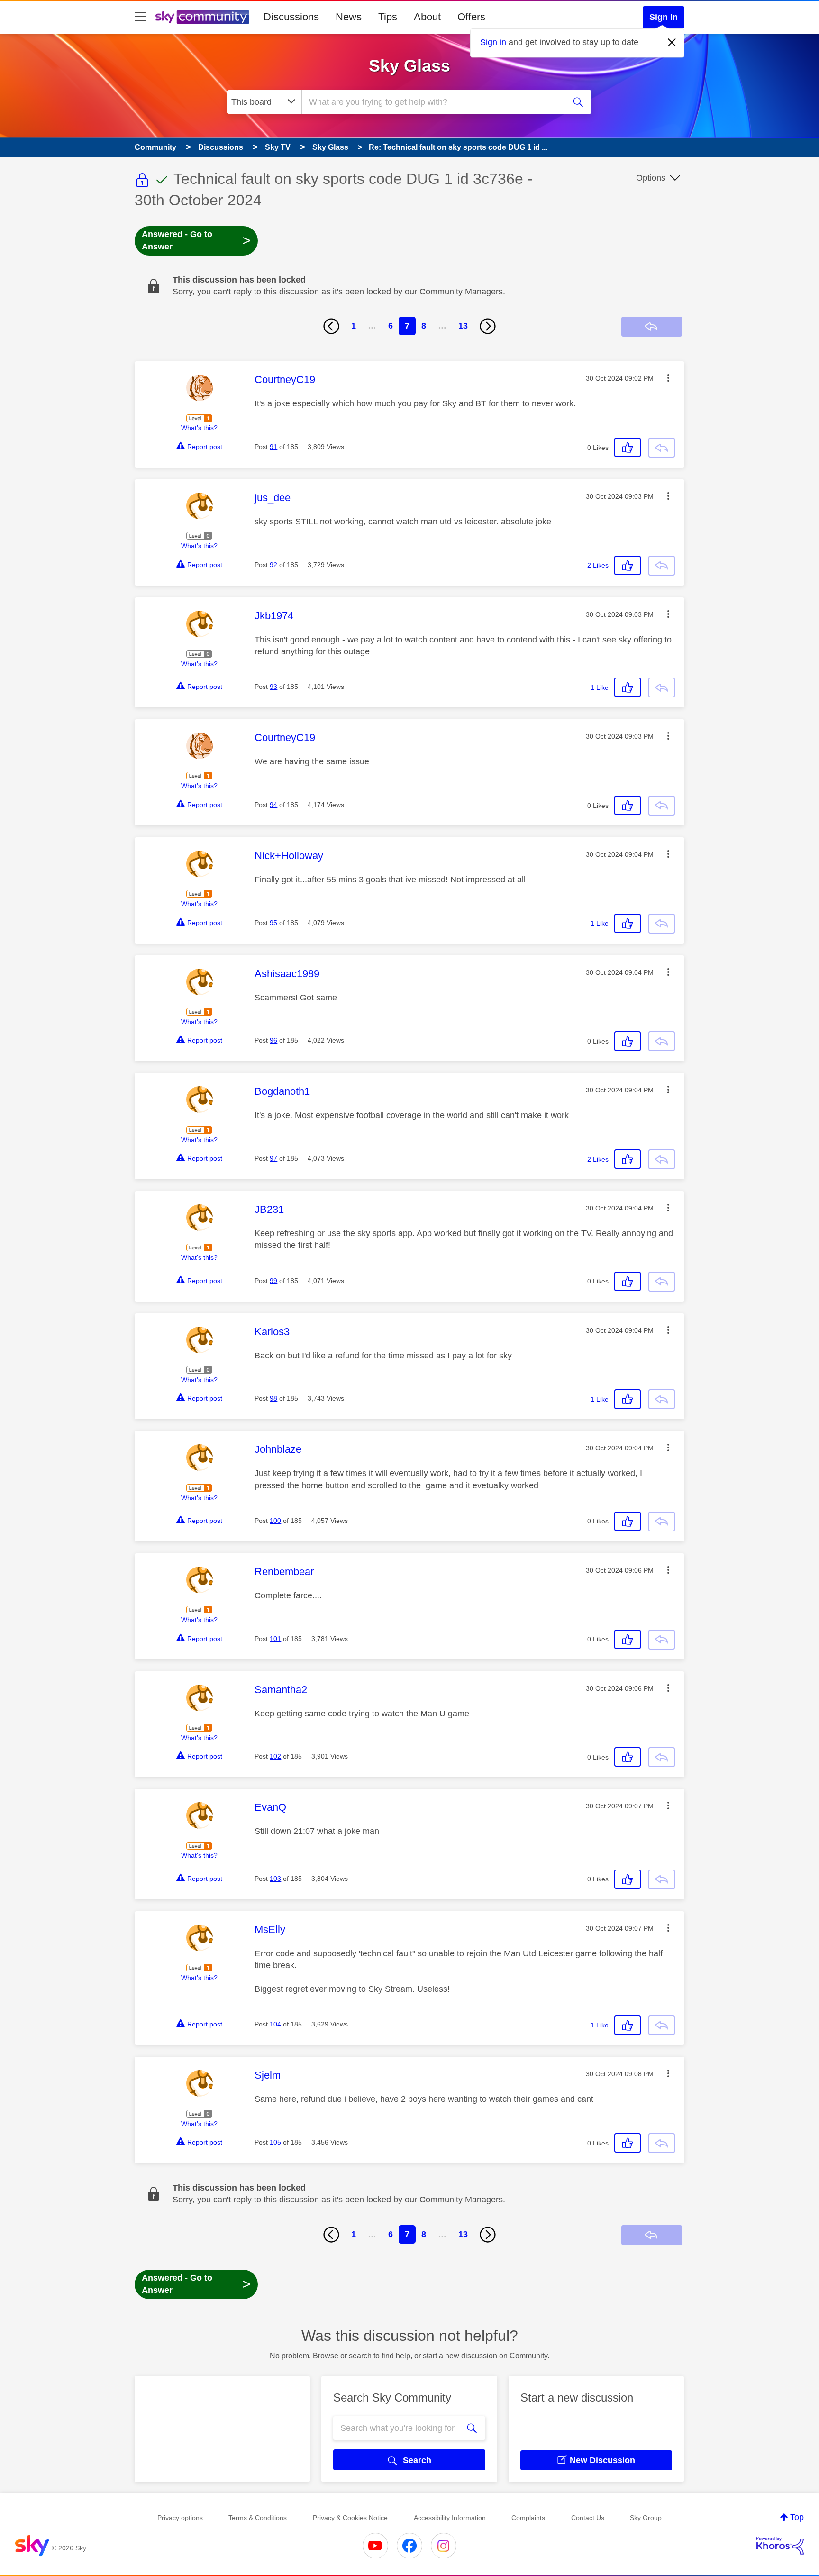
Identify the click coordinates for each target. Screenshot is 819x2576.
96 (273, 1040)
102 (275, 1756)
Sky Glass (409, 66)
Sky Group (646, 2518)
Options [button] (651, 178)
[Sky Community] (202, 17)
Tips (388, 17)
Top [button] (797, 2517)
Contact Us (588, 2518)
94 (273, 805)
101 (275, 1639)
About (427, 17)
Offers (471, 17)
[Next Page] (488, 326)
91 (273, 447)
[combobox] (432, 102)
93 (273, 687)
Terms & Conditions (258, 2518)
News (349, 17)
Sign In (664, 17)
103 (275, 1879)
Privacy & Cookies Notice (350, 2518)
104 (275, 2024)
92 (273, 565)
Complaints (528, 2518)
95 (273, 923)
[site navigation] (140, 17)
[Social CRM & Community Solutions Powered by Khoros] (780, 2546)
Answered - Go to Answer (196, 240)
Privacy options (180, 2518)
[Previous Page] (331, 326)
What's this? (199, 428)
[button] (668, 378)
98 (273, 1398)
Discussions (291, 17)
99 (273, 1281)
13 (463, 326)
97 (273, 1158)
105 (275, 2142)
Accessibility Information (450, 2518)
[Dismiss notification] (672, 43)
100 (275, 1521)
